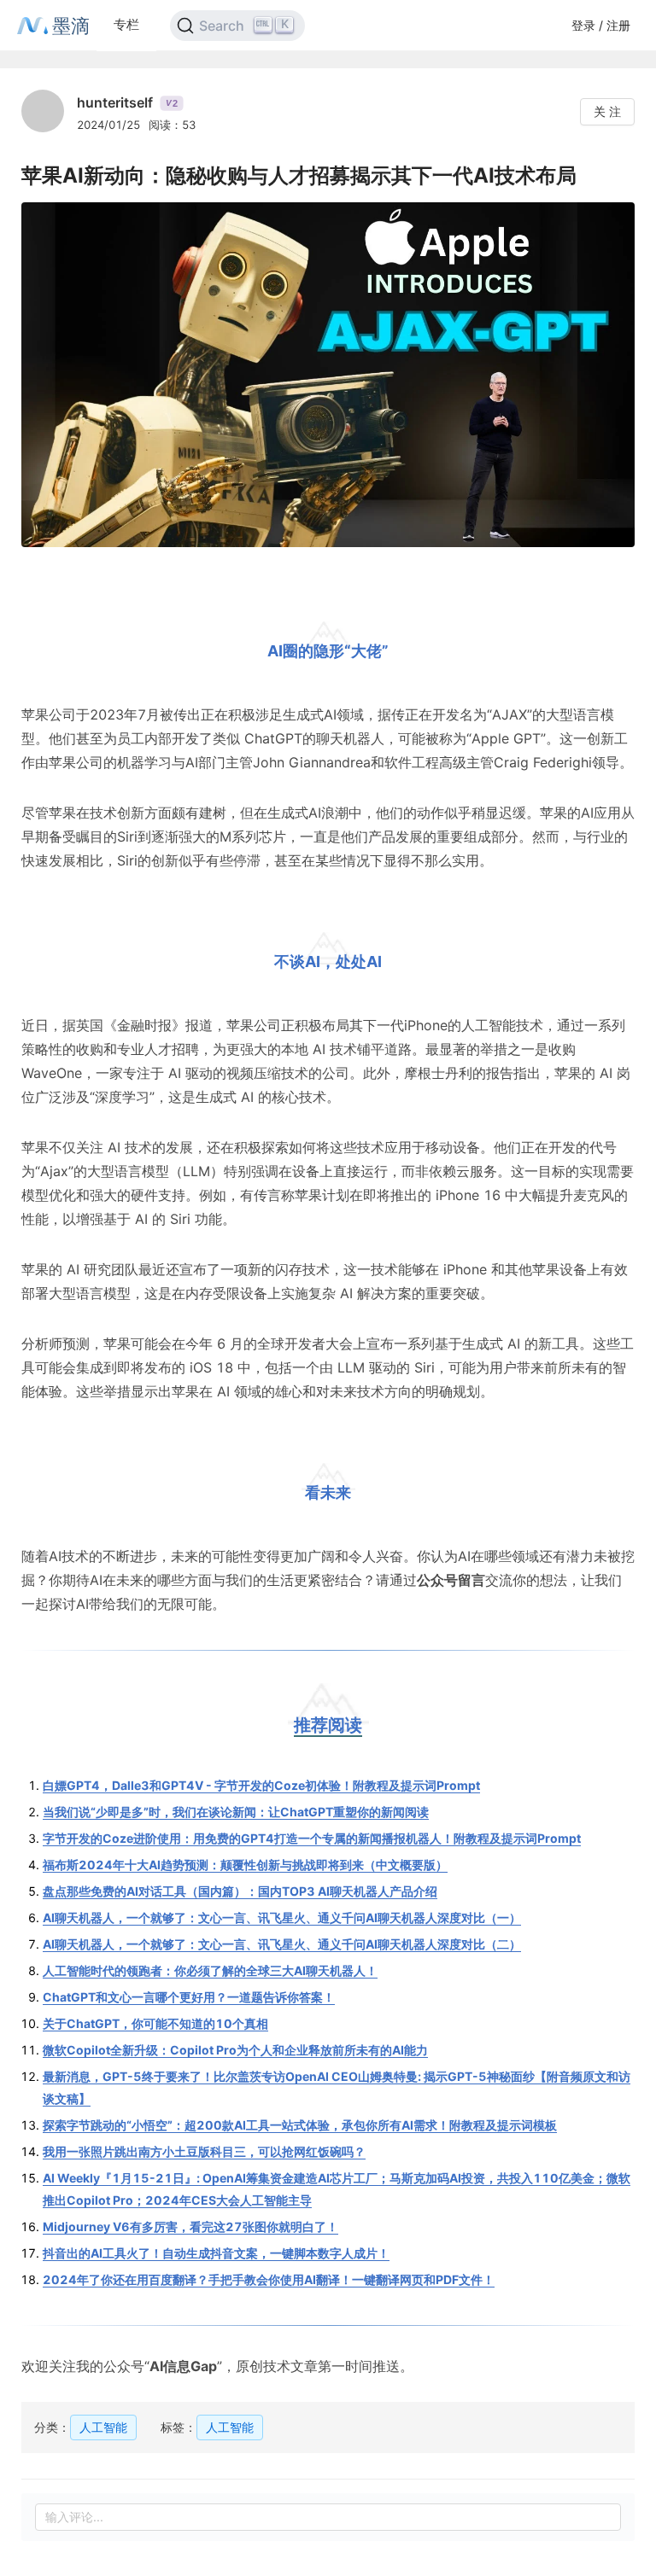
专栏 (126, 24)
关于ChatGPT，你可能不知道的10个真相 (155, 2023)
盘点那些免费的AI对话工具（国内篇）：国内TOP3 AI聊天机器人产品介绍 (240, 1891)
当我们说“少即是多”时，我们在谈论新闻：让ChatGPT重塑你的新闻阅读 (236, 1812)
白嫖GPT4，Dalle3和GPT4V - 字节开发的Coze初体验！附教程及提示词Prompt (261, 1785)
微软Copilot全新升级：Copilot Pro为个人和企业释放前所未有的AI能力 (235, 2050)
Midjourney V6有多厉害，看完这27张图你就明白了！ (190, 2226)
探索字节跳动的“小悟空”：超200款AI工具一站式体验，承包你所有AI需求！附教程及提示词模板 (300, 2125)
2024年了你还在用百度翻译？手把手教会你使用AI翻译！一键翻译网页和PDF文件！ (269, 2279)
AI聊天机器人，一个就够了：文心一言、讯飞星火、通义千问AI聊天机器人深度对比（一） (282, 1917)
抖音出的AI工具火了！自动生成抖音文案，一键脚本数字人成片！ (216, 2253)
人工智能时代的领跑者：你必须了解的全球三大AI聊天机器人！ (210, 1970)
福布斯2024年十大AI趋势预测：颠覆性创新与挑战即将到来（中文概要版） (245, 1865)
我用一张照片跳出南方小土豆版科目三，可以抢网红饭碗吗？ (204, 2151)
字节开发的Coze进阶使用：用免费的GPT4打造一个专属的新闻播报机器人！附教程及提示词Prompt (312, 1838)
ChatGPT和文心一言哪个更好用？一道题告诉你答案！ (189, 1997)
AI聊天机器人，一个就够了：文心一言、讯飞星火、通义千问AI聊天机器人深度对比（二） (282, 1944)
